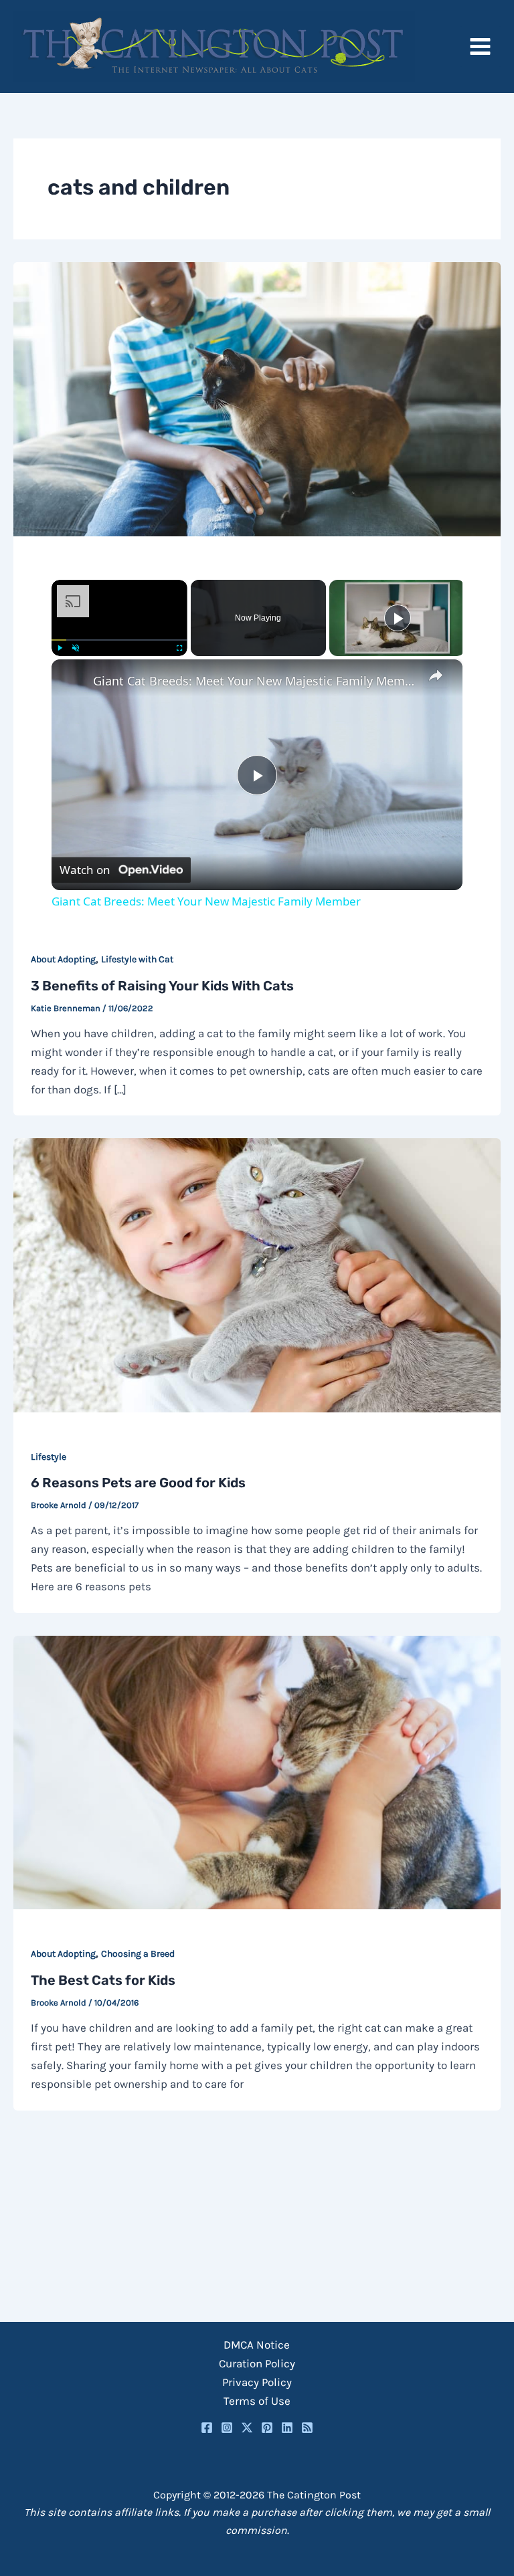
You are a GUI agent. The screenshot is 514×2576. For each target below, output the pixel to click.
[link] (73, 681)
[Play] (60, 648)
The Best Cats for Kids (103, 1980)
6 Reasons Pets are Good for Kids (138, 1483)
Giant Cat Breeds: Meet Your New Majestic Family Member (255, 681)
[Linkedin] (287, 2428)
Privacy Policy (257, 2382)
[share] (436, 675)
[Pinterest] (267, 2428)
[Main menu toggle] (481, 46)
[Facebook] (207, 2428)
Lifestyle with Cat (137, 959)
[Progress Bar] (119, 640)
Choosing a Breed (138, 1954)
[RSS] (307, 2428)
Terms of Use (257, 2401)
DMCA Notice (257, 2345)
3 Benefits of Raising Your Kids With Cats (162, 986)
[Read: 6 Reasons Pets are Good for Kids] (257, 1274)
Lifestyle (49, 1457)
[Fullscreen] (179, 648)
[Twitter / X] (247, 2428)
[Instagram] (227, 2428)
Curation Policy (257, 2363)
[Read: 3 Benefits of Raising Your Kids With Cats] (257, 398)
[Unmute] (76, 648)
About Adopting (63, 959)
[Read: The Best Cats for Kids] (257, 1772)
